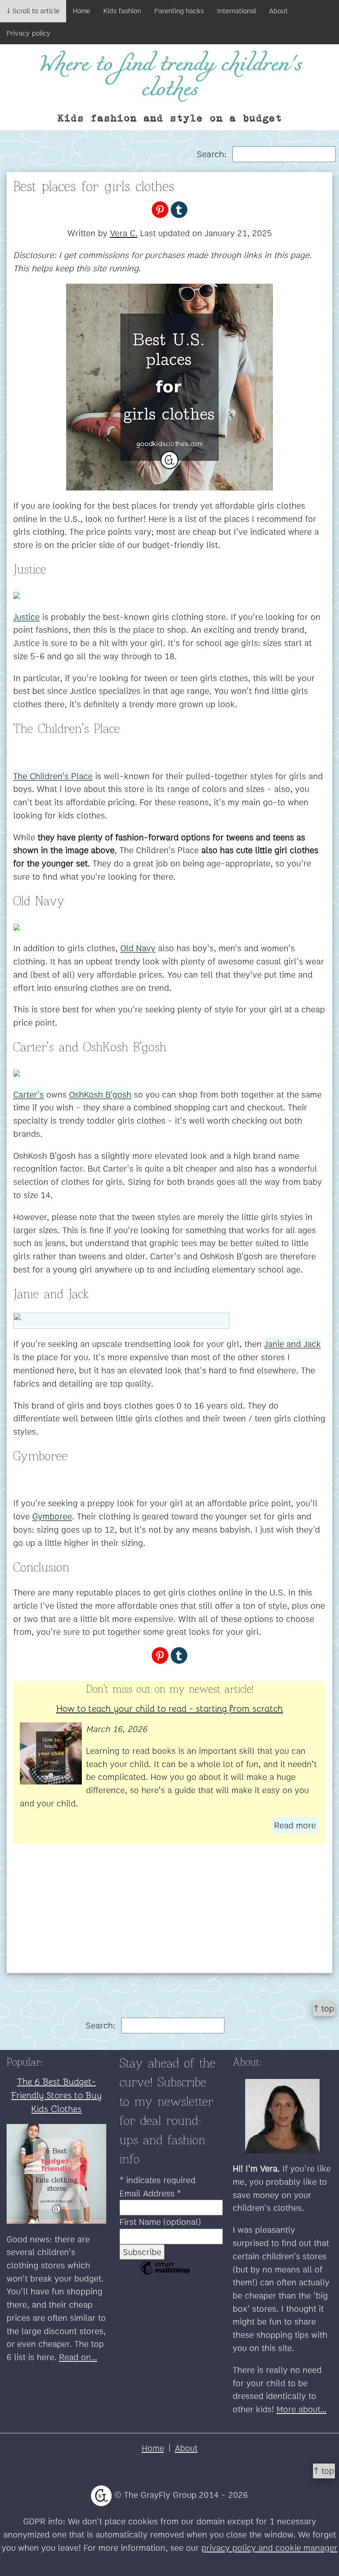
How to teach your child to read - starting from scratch (170, 1708)
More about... (302, 2409)
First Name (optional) (160, 2222)
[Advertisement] (169, 1915)
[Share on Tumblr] (179, 209)
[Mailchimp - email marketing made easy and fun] (165, 2273)
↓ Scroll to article (33, 11)
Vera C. (124, 233)
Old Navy (138, 948)
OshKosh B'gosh (100, 1094)
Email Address (150, 2193)
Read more (295, 1825)
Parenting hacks (179, 11)
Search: (213, 154)
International (236, 11)
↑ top (324, 2008)
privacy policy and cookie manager (269, 2548)
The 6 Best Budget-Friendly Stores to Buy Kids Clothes (56, 2095)
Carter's (29, 1094)
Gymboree (52, 1516)
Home (81, 11)
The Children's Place (53, 776)
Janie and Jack (292, 1344)
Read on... (78, 2357)
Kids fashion (122, 11)
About (278, 11)
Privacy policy (29, 33)
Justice (26, 617)
